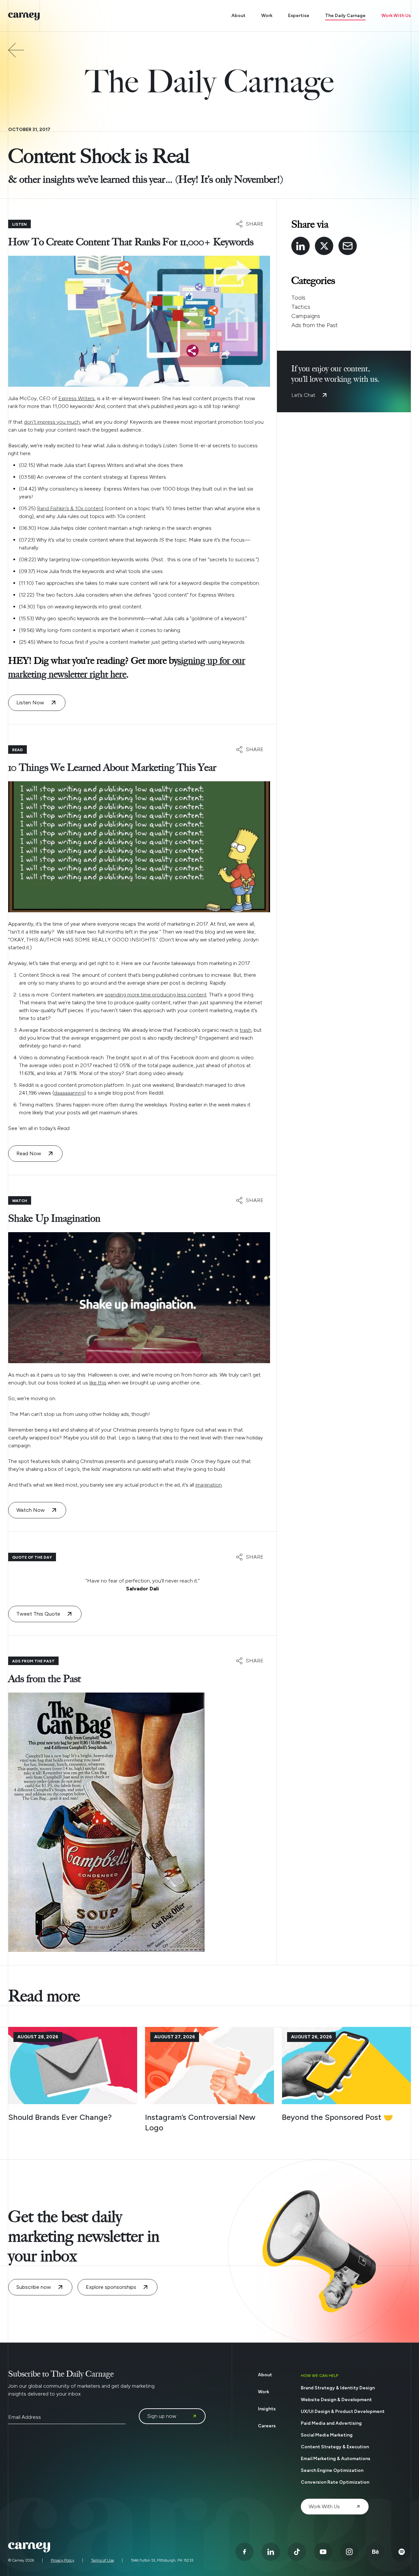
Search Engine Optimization (332, 2470)
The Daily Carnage (345, 16)
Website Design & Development (336, 2400)
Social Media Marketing (327, 2435)
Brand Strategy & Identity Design (338, 2388)
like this (98, 1383)
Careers (267, 2426)
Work (267, 16)
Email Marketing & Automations (336, 2459)
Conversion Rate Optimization (335, 2482)
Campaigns (306, 316)
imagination (209, 1485)
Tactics (301, 307)
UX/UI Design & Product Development (343, 2411)
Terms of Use (102, 2560)
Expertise (299, 16)
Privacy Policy (63, 2560)
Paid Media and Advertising (331, 2423)
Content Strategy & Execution (335, 2447)
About (238, 16)
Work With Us (396, 16)
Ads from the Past (315, 325)
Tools (298, 298)
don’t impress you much (52, 422)
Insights (267, 2409)
